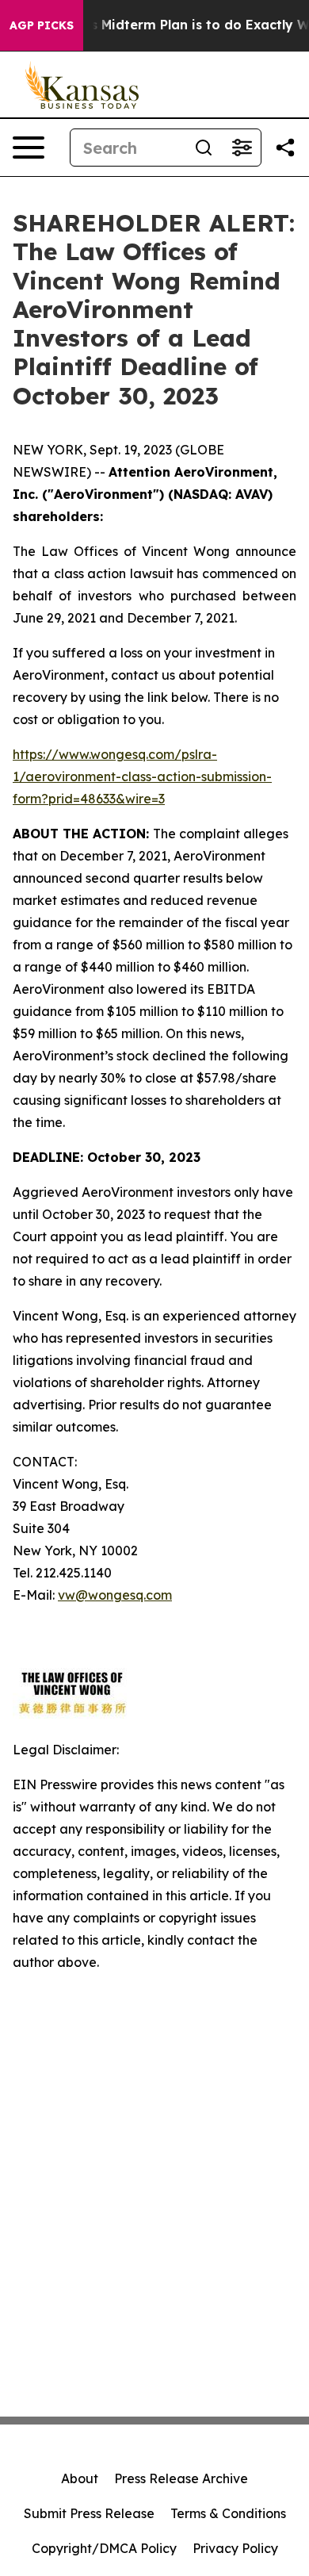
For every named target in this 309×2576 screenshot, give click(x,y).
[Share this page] (285, 148)
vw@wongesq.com (115, 1595)
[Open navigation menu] (29, 148)
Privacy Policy (235, 2548)
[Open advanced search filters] (242, 148)
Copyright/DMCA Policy (104, 2548)
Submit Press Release (89, 2513)
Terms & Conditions (228, 2513)
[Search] (204, 148)
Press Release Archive (181, 2478)
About (80, 2478)
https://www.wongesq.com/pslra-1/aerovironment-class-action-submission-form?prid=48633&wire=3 (142, 776)
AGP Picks (42, 25)
